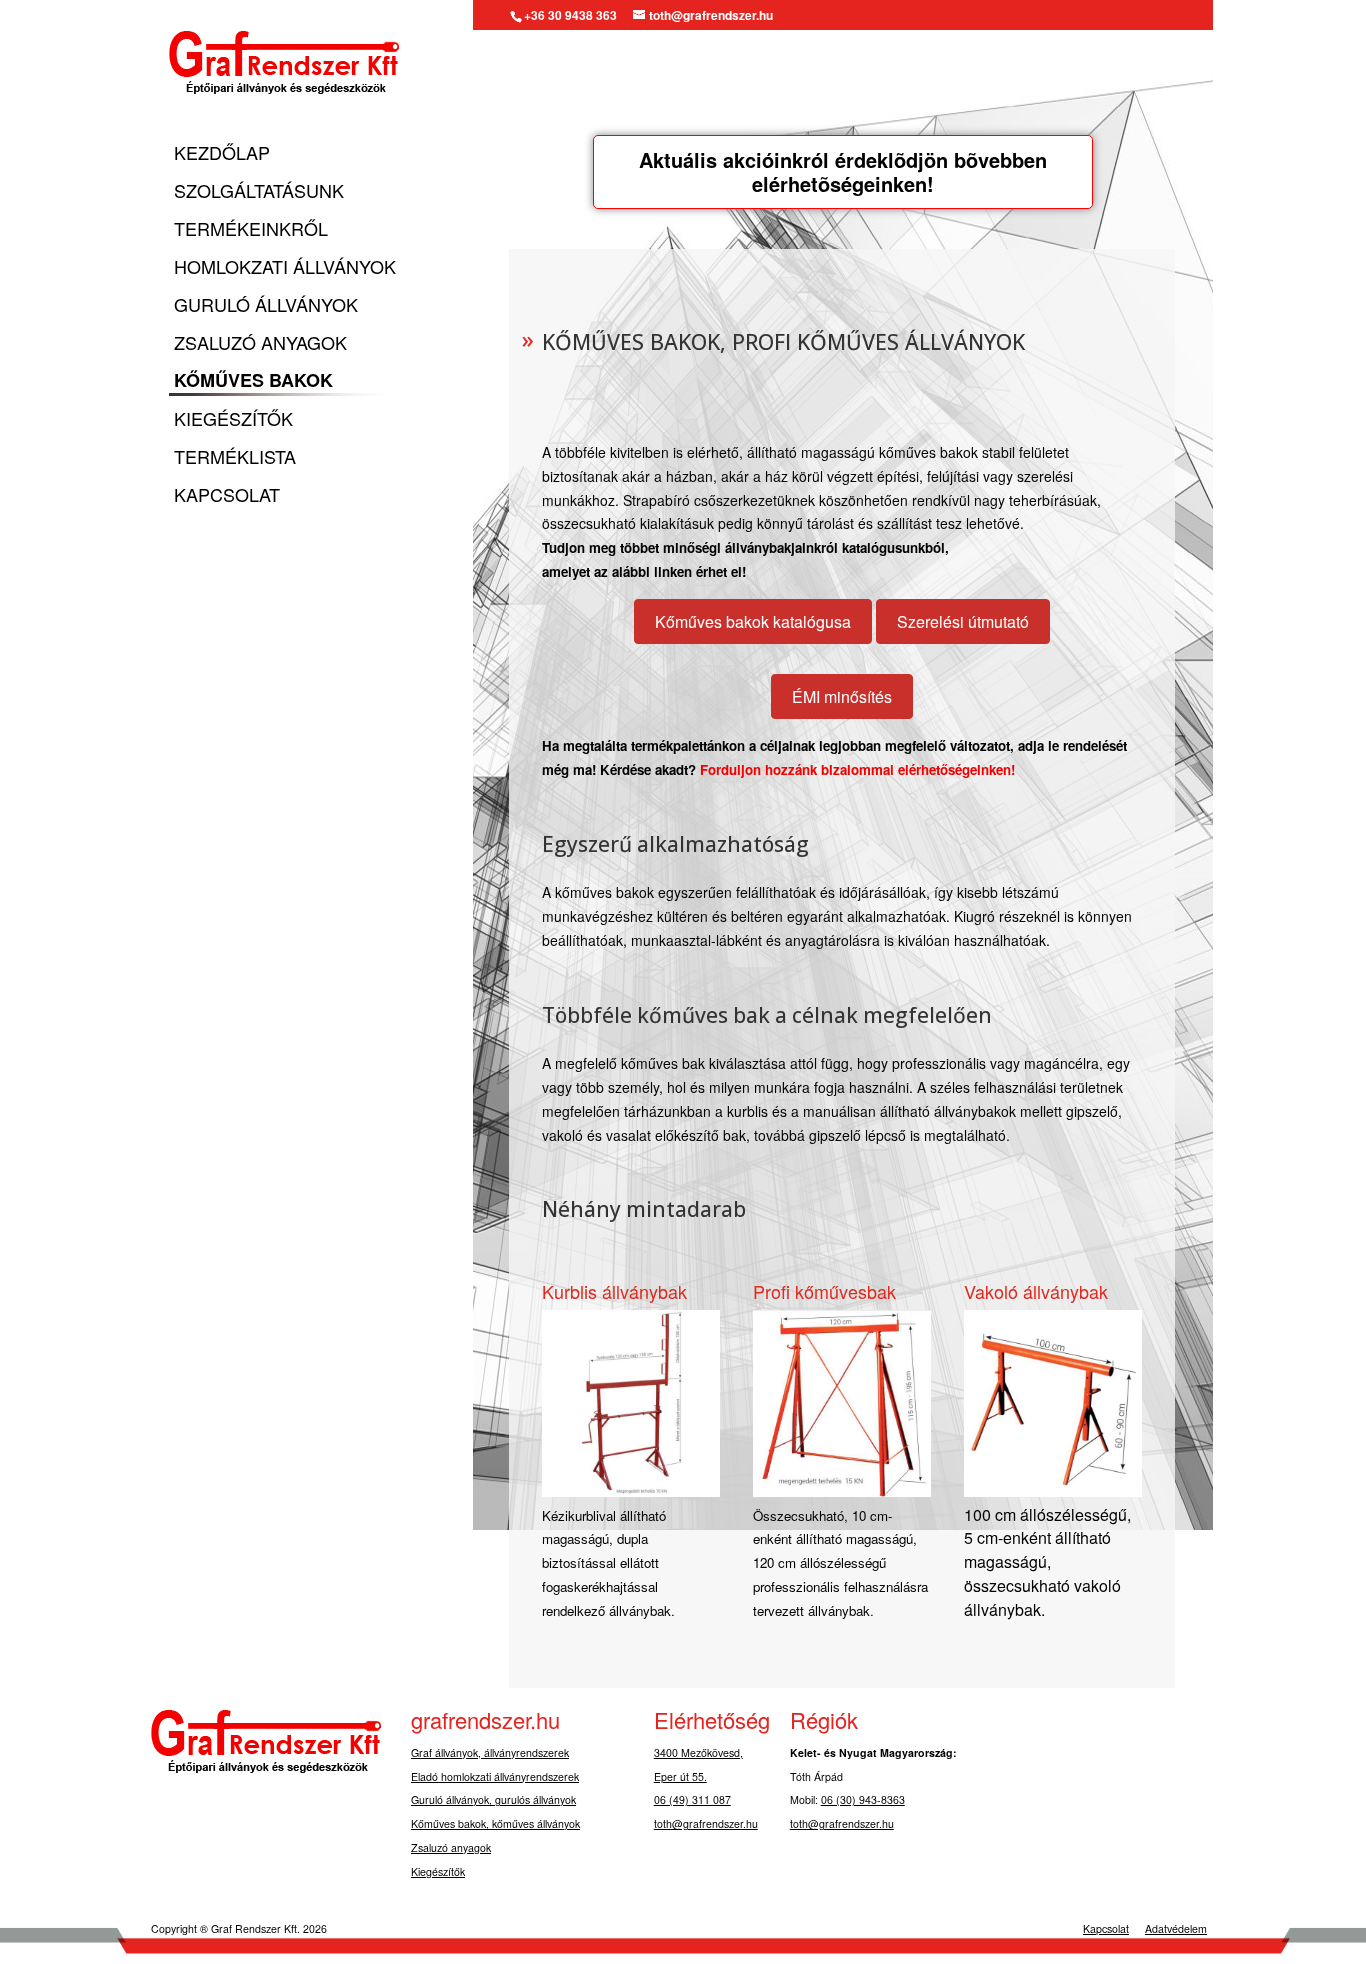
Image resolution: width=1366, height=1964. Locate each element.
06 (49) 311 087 (692, 1799)
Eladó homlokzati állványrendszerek (495, 1776)
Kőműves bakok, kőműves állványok (495, 1823)
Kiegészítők (233, 419)
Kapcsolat (227, 495)
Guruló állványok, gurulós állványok (493, 1799)
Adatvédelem (1176, 1928)
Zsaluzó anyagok (260, 343)
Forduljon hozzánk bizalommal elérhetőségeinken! (857, 769)
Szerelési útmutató (963, 621)
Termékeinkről (251, 229)
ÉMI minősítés (842, 696)
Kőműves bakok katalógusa (753, 621)
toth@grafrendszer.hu (706, 1823)
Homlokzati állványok (285, 267)
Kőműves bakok (253, 381)
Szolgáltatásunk (259, 191)
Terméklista (235, 457)
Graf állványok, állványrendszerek (490, 1752)
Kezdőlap (222, 153)
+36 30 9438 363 (570, 15)
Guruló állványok (266, 305)
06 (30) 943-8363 (863, 1799)
